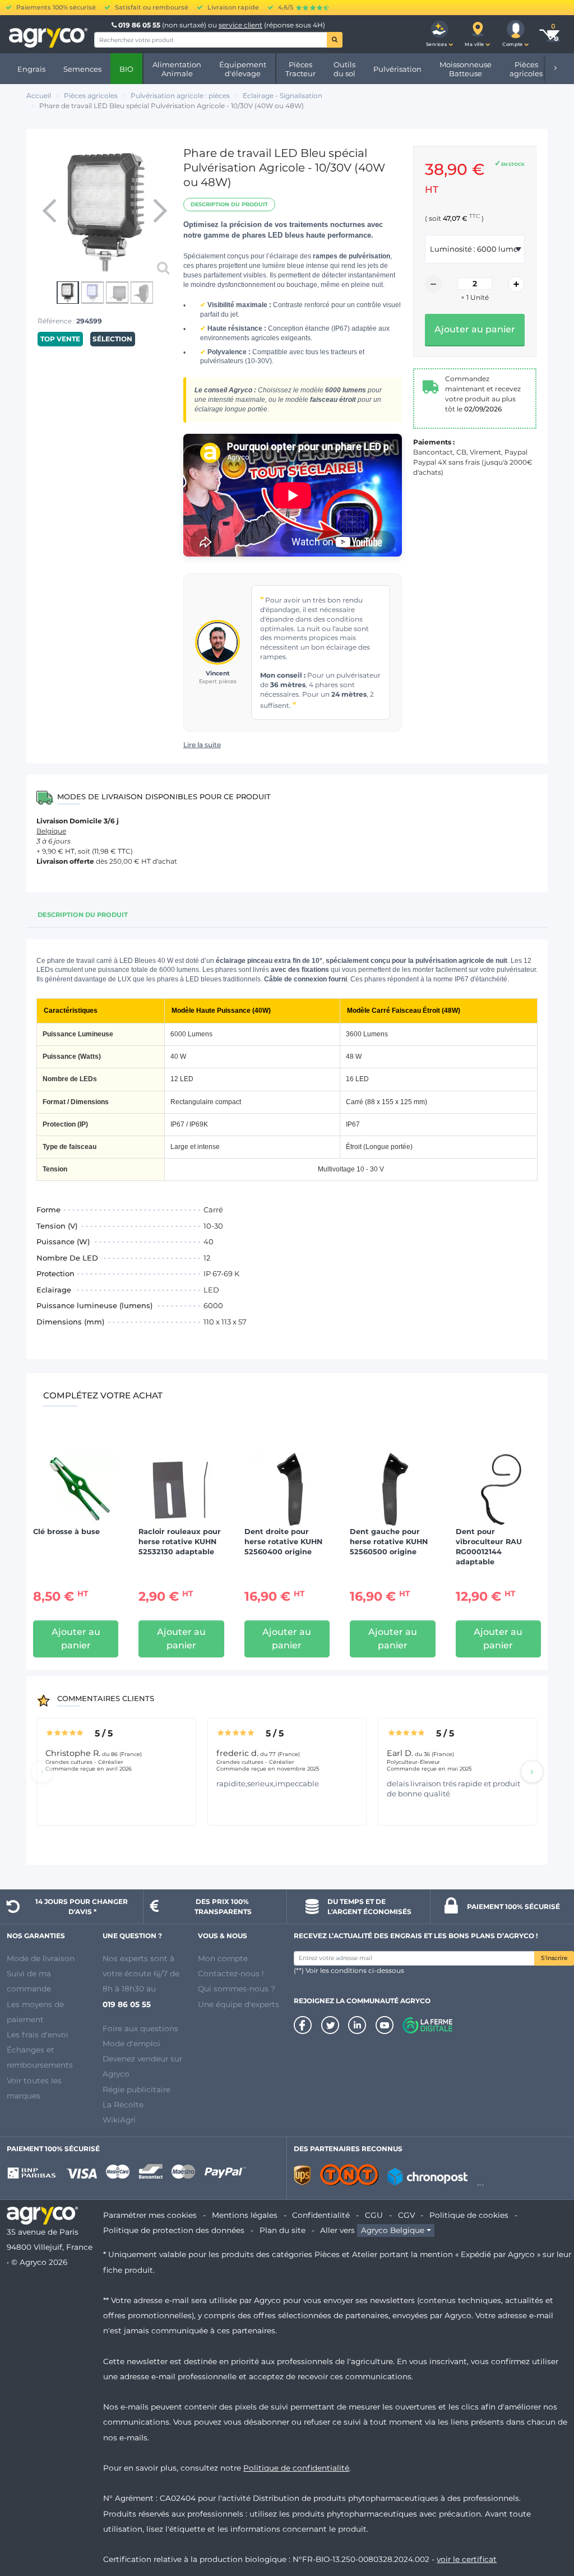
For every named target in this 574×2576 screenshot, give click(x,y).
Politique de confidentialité (296, 2468)
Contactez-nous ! (231, 1973)
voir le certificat (467, 2559)
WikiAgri (119, 2120)
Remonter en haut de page (545, 2527)
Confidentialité (321, 2215)
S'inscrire (554, 1958)
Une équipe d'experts (239, 2004)
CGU (374, 2215)
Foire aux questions (140, 2028)
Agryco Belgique (393, 2230)
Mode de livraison (41, 1958)
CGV (406, 2215)
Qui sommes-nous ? (237, 1989)
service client (240, 25)
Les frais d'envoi (38, 2035)
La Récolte (123, 2105)
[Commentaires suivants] (532, 1772)
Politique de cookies (469, 2215)
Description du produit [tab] (83, 915)
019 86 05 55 (139, 25)
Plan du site (283, 2230)
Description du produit (229, 204)
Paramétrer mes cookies (150, 2215)
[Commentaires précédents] (42, 1772)
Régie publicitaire (136, 2089)
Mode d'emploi (131, 2044)
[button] (439, 34)
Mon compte (223, 1958)
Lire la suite (202, 745)
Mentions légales (245, 2215)
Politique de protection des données (174, 2230)
